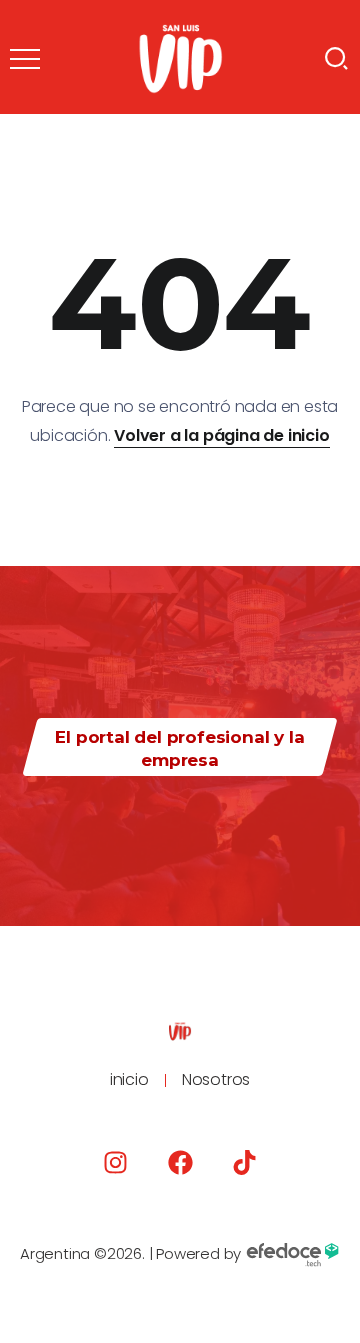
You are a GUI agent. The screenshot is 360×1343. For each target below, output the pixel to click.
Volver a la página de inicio (221, 435)
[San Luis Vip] (180, 57)
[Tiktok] (244, 1162)
